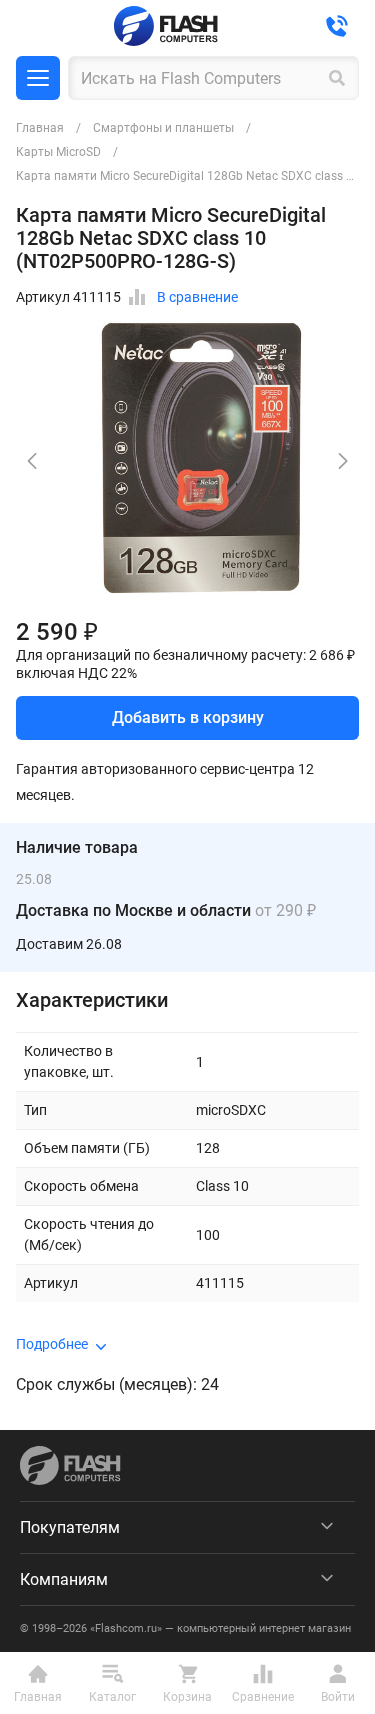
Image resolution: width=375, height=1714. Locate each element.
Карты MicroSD (58, 152)
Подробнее (52, 1344)
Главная (40, 128)
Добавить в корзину (188, 717)
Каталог (38, 78)
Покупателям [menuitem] (70, 1527)
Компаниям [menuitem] (64, 1579)
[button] (343, 461)
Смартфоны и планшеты (163, 128)
